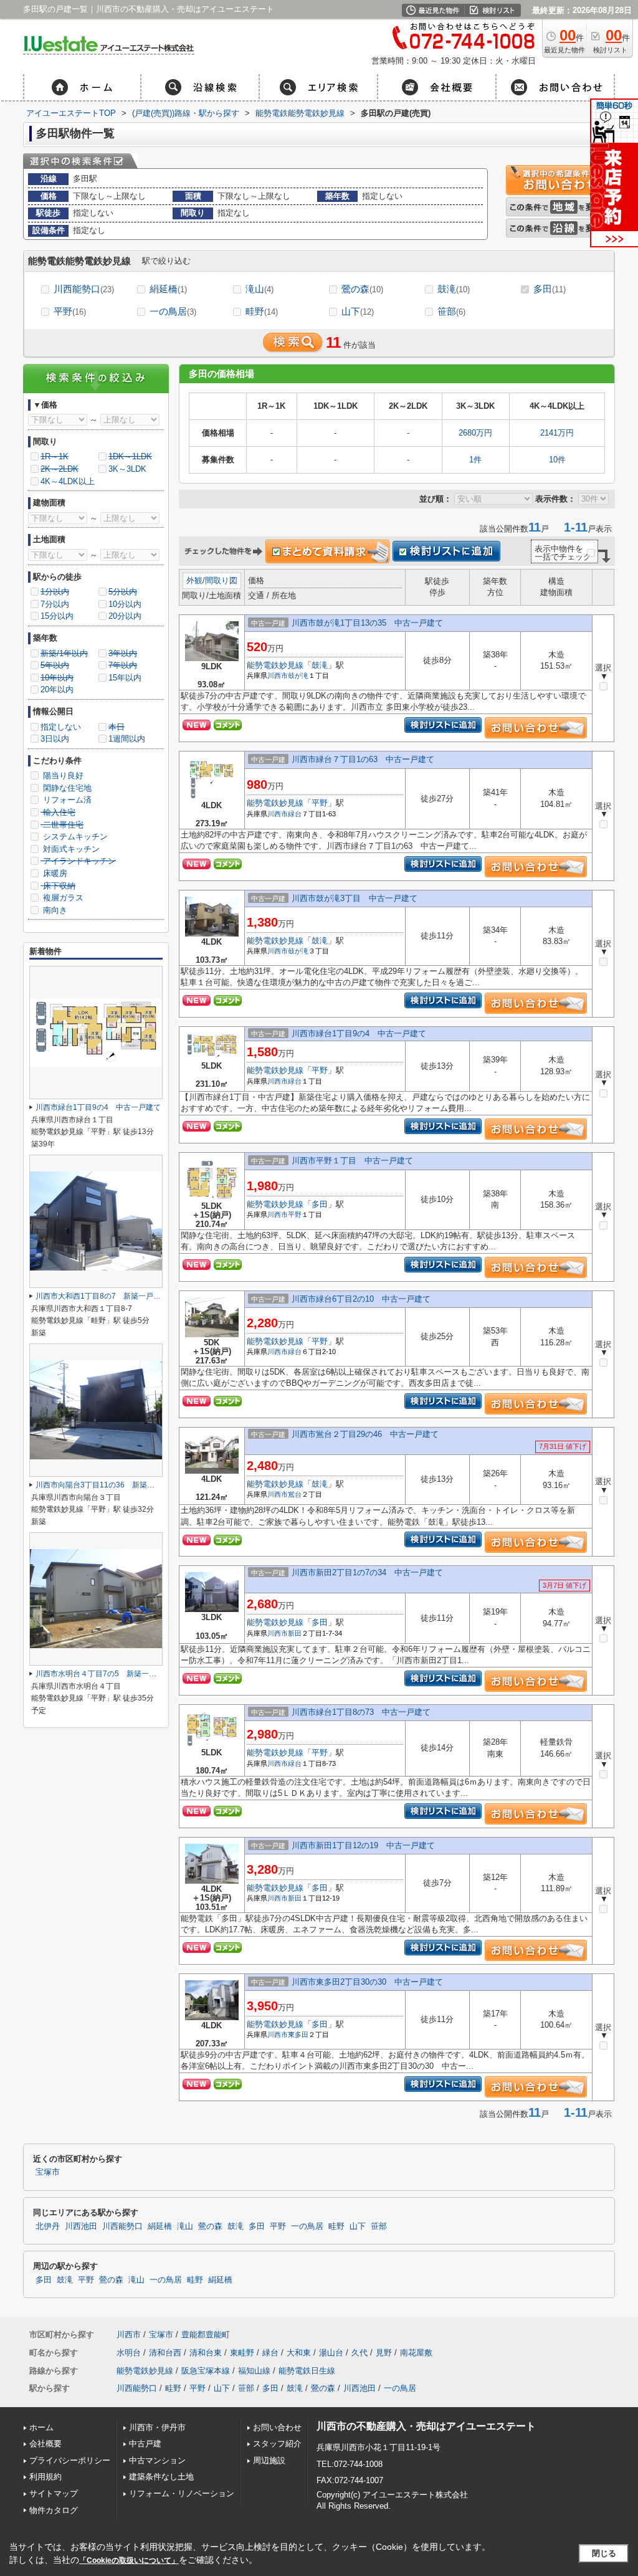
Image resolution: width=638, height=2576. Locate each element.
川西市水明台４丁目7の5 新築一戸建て (103, 1674)
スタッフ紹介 (277, 2444)
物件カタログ (54, 2510)
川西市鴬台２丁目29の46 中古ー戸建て (365, 1434)
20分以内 (125, 616)
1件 (475, 460)
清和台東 (206, 2353)
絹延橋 (168, 289)
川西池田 (81, 2226)
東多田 (298, 2035)
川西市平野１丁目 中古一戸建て (352, 1161)
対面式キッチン (70, 849)
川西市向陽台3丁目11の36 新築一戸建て (106, 1485)
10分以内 (125, 604)
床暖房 (54, 873)
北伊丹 (48, 2226)
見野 (384, 2353)
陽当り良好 (62, 775)
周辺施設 (269, 2460)
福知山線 (254, 2371)
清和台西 (165, 2353)
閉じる (604, 2553)
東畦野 (242, 2353)
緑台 (295, 814)
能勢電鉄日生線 (307, 2371)
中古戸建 (145, 2444)
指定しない (61, 727)
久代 (359, 2353)
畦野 (262, 311)
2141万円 (557, 433)
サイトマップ (54, 2493)
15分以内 (57, 616)
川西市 (278, 675)
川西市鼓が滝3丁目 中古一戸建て (355, 898)
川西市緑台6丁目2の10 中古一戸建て (361, 1299)
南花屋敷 (416, 2353)
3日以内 (55, 739)
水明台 (129, 2353)
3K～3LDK (127, 469)
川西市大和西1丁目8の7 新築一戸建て (102, 1296)
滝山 (259, 289)
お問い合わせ (277, 2427)
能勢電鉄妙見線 (275, 665)
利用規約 (45, 2477)
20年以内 (57, 689)
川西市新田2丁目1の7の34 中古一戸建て (367, 1572)
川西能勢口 (84, 289)
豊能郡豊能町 (206, 2335)
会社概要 (45, 2444)
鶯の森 (362, 289)
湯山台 (331, 2353)
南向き (54, 910)
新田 (295, 1633)
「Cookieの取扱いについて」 (129, 2560)
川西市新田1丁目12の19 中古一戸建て (363, 1845)
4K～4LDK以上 (68, 481)
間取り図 (221, 580)
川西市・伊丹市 (157, 2427)
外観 (194, 580)
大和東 (299, 2353)
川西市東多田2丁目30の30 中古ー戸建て (367, 1982)
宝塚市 (48, 2172)
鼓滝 (454, 289)
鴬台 (295, 1494)
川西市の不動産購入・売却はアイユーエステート (426, 2426)
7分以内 (55, 604)
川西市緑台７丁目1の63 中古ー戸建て (363, 759)
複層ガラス (62, 898)
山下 (358, 311)
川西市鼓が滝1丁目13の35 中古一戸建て (367, 623)
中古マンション (157, 2460)
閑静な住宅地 (66, 788)
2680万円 (475, 433)
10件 (557, 460)
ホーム (41, 2427)
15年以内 (125, 678)
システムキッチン (74, 837)
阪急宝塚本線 (206, 2371)
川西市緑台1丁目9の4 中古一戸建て (359, 1033)
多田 (550, 289)
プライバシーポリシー (70, 2460)
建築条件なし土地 (161, 2477)
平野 (70, 311)
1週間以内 (127, 739)
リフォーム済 (66, 800)
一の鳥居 (173, 311)
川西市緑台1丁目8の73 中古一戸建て (361, 1712)
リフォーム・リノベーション (182, 2493)
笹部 (451, 311)
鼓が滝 (298, 675)
